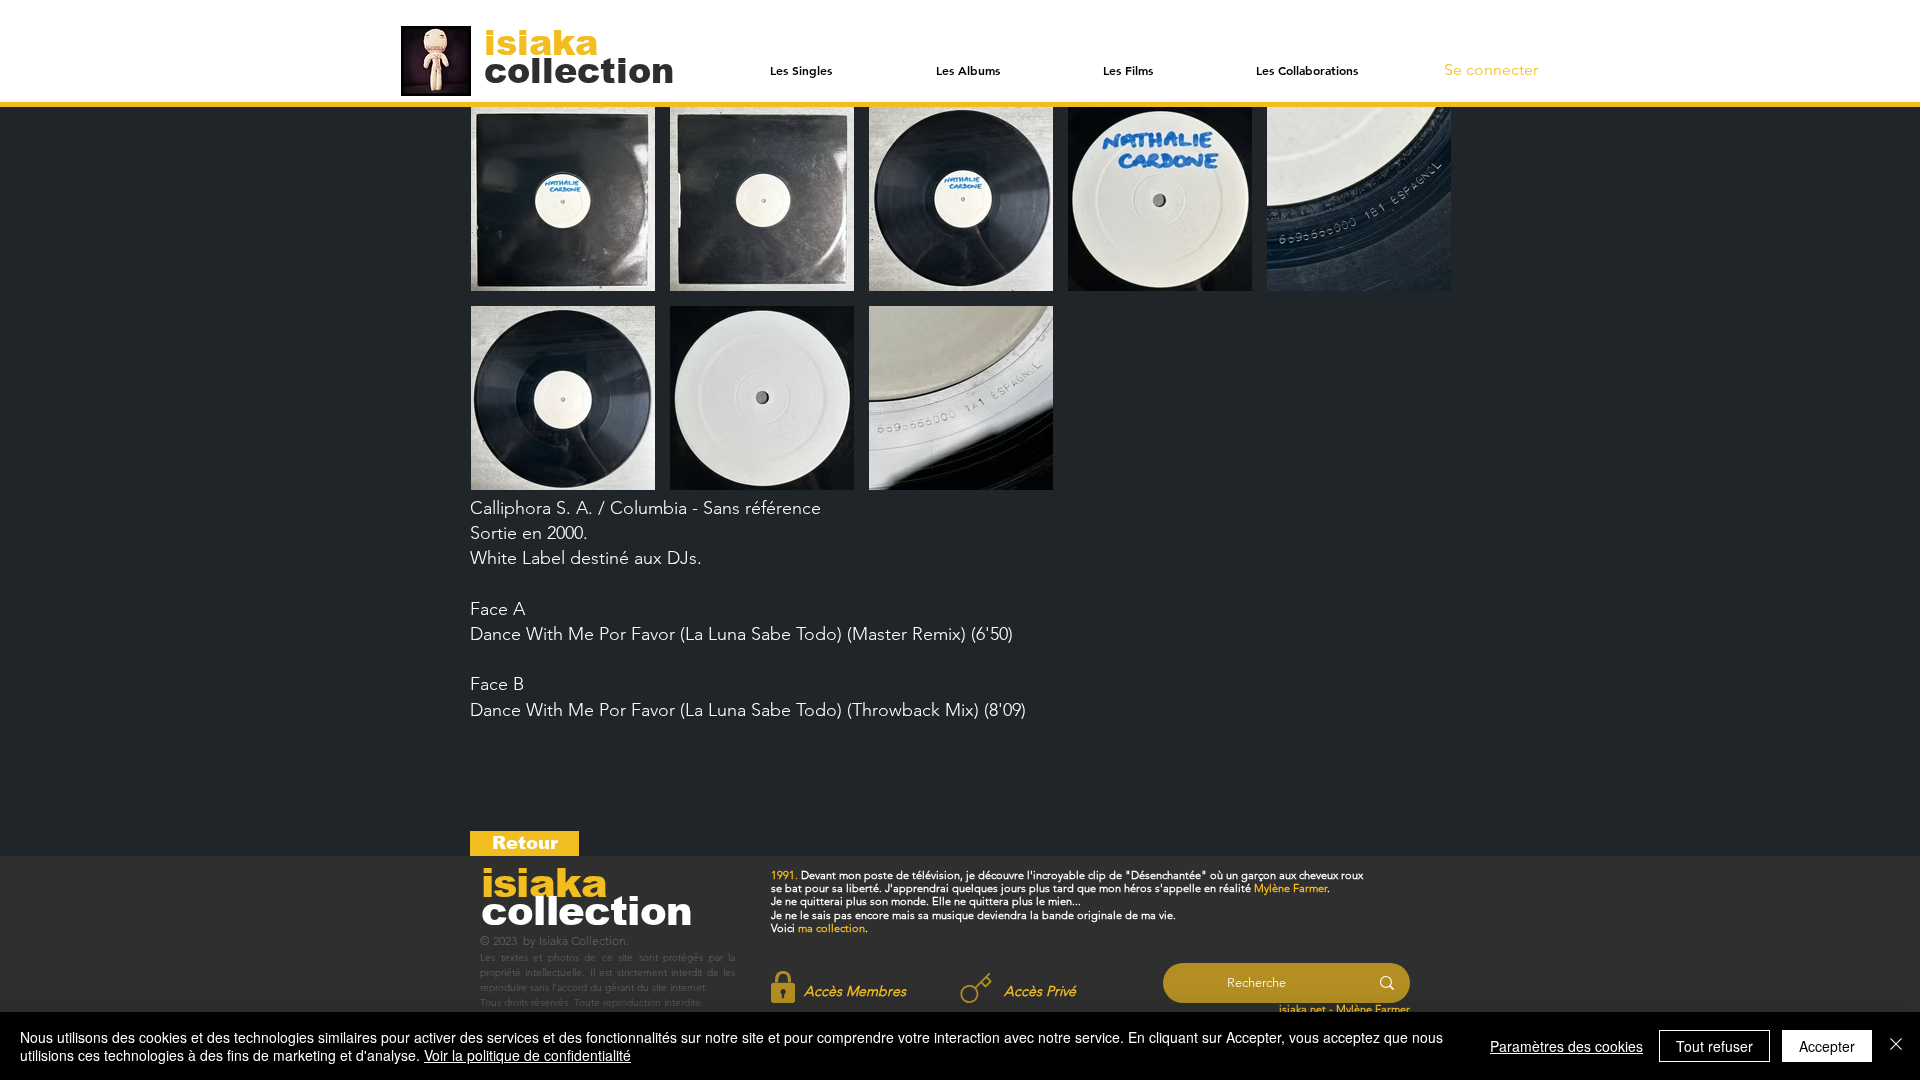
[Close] (1896, 1046)
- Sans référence (754, 508)
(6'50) (992, 634)
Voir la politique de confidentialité (527, 1055)
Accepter (1827, 1046)
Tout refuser (1714, 1046)
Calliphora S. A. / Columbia (578, 508)
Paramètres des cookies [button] (1566, 1046)
